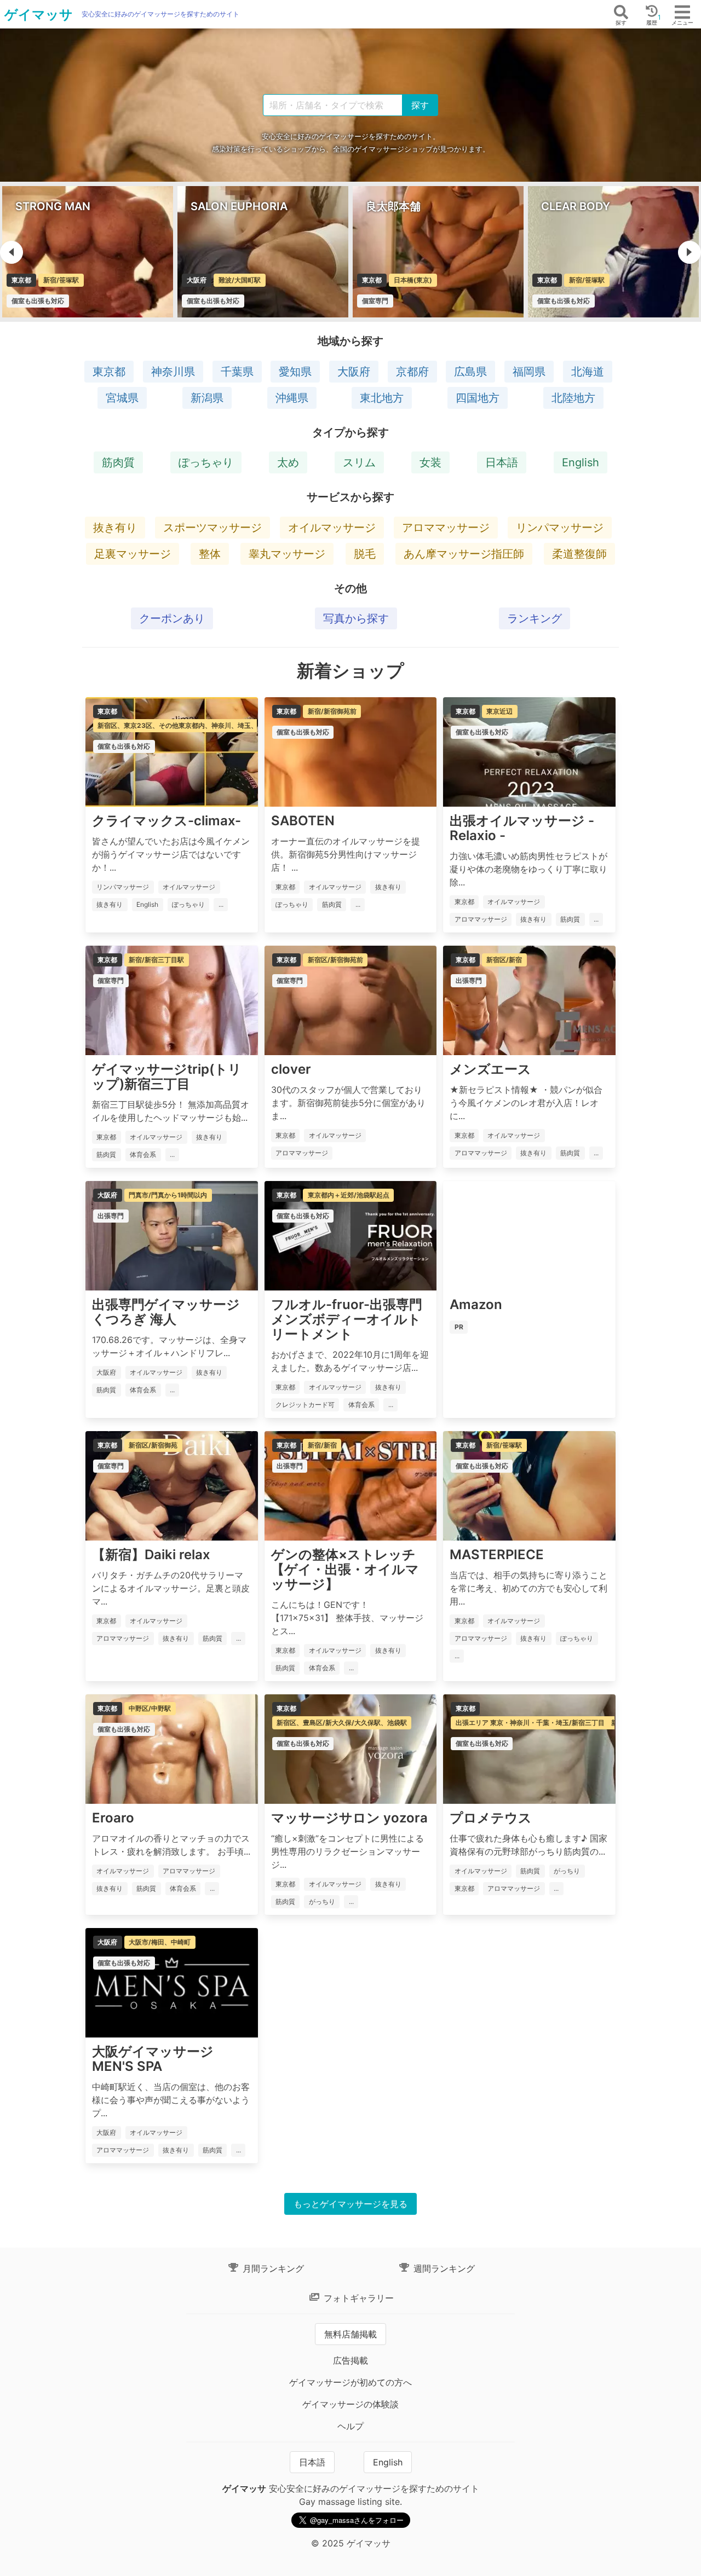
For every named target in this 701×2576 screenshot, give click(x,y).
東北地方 (382, 398)
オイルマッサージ (332, 528)
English (581, 462)
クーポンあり (172, 618)
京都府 (412, 372)
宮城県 (122, 398)
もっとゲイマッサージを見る (350, 2204)
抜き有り (115, 528)
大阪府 (354, 372)
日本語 (502, 462)
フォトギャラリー (357, 2298)
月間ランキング (272, 2268)
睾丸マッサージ (287, 554)
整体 (210, 554)
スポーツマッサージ (212, 528)
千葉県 (237, 372)
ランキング (535, 618)
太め (288, 462)
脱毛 (365, 554)
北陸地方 (573, 398)
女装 (430, 462)
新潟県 (207, 398)
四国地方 (478, 398)
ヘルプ (350, 2426)
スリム (359, 462)
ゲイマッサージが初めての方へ (350, 2382)
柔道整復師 (579, 554)
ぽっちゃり (206, 462)
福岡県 (529, 372)
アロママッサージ (446, 528)
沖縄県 (292, 398)
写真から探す (356, 618)
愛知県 (295, 372)
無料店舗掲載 (350, 2334)
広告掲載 (350, 2360)
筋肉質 (118, 462)
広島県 (470, 372)
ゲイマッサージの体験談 (350, 2404)
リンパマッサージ (560, 528)
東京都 (109, 372)
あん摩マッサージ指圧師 (464, 554)
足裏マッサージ (133, 554)
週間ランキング (443, 2268)
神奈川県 (173, 372)
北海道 (588, 372)
